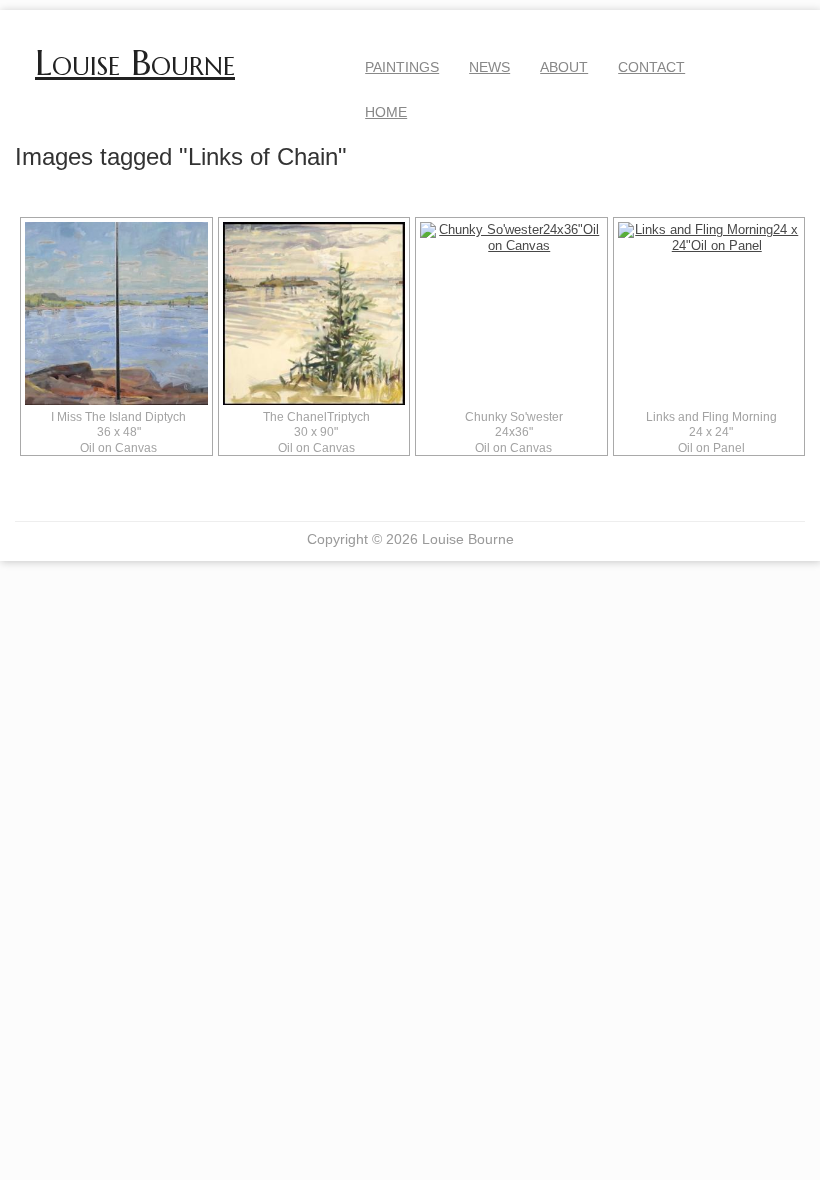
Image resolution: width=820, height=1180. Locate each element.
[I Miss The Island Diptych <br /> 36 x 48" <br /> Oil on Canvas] (116, 313)
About (564, 67)
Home (386, 112)
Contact (651, 67)
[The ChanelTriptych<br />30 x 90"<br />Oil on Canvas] (314, 313)
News (489, 67)
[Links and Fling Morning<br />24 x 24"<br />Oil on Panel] (709, 313)
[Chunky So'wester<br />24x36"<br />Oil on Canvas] (511, 313)
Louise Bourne (135, 63)
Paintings (402, 67)
